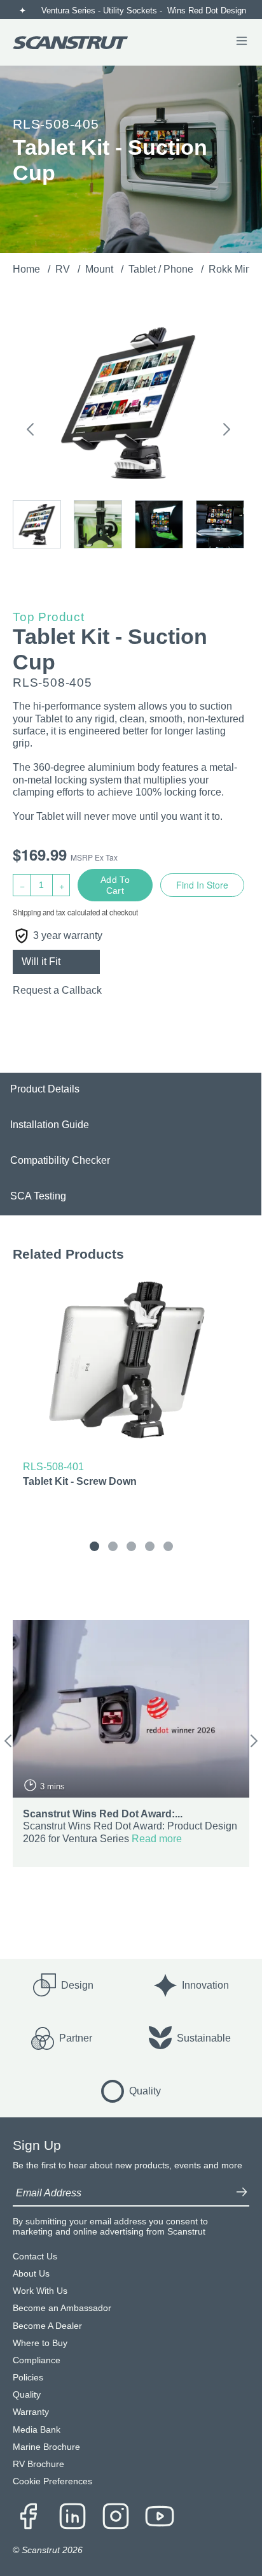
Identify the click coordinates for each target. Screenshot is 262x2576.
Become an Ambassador (62, 2308)
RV (64, 269)
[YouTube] (160, 2517)
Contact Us (35, 2257)
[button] (30, 432)
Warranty (31, 2412)
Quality (27, 2395)
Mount (100, 269)
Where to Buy (40, 2343)
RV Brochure (38, 2464)
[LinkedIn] (72, 2517)
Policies (28, 2378)
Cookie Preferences (52, 2481)
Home (28, 269)
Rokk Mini (232, 269)
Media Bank (37, 2430)
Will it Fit (41, 962)
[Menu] (242, 42)
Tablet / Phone (162, 269)
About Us (31, 2274)
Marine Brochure (46, 2447)
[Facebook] (29, 2517)
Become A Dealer (47, 2326)
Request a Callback (57, 990)
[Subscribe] (242, 2193)
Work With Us (40, 2291)
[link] (131, 1385)
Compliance (37, 2360)
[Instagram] (116, 2517)
